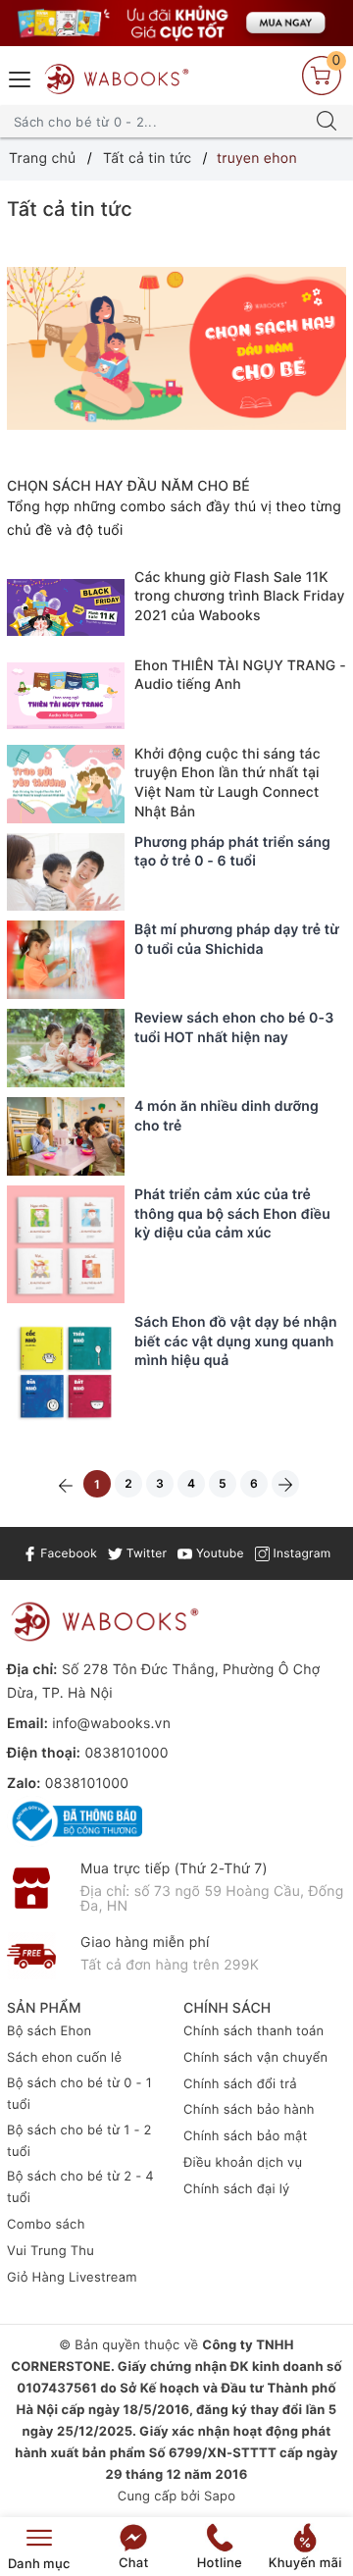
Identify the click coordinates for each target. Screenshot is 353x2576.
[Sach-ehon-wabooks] (176, 23)
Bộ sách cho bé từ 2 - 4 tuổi (80, 2187)
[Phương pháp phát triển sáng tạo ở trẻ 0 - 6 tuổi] (66, 872)
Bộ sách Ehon (49, 2031)
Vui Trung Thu (50, 2251)
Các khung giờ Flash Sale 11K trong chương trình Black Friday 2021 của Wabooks (240, 597)
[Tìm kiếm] (327, 122)
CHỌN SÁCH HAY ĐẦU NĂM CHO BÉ (128, 486)
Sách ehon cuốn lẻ (64, 2058)
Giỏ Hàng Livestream (72, 2278)
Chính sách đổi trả (240, 2084)
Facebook (67, 1553)
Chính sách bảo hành (249, 2110)
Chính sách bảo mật (246, 2136)
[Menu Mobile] (21, 77)
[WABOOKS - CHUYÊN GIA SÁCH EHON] (117, 79)
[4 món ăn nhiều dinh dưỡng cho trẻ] (66, 1136)
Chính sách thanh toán (253, 2031)
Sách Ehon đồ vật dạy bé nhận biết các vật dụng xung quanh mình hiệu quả (236, 1341)
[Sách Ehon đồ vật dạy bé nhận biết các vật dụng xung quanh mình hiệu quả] (66, 1372)
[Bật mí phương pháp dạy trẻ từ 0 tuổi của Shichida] (66, 960)
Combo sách (46, 2225)
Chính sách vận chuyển (255, 2058)
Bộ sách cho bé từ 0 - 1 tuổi (79, 2094)
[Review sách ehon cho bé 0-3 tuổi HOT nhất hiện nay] (66, 1048)
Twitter (145, 1553)
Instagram (300, 1553)
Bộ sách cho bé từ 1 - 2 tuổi (79, 2141)
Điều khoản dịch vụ (243, 2163)
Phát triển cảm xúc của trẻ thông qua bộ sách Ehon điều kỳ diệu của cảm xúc (232, 1214)
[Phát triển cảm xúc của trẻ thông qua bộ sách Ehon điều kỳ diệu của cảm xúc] (66, 1244)
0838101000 (126, 1753)
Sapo (220, 2497)
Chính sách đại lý (237, 2189)
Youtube (218, 1553)
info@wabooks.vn (111, 1724)
